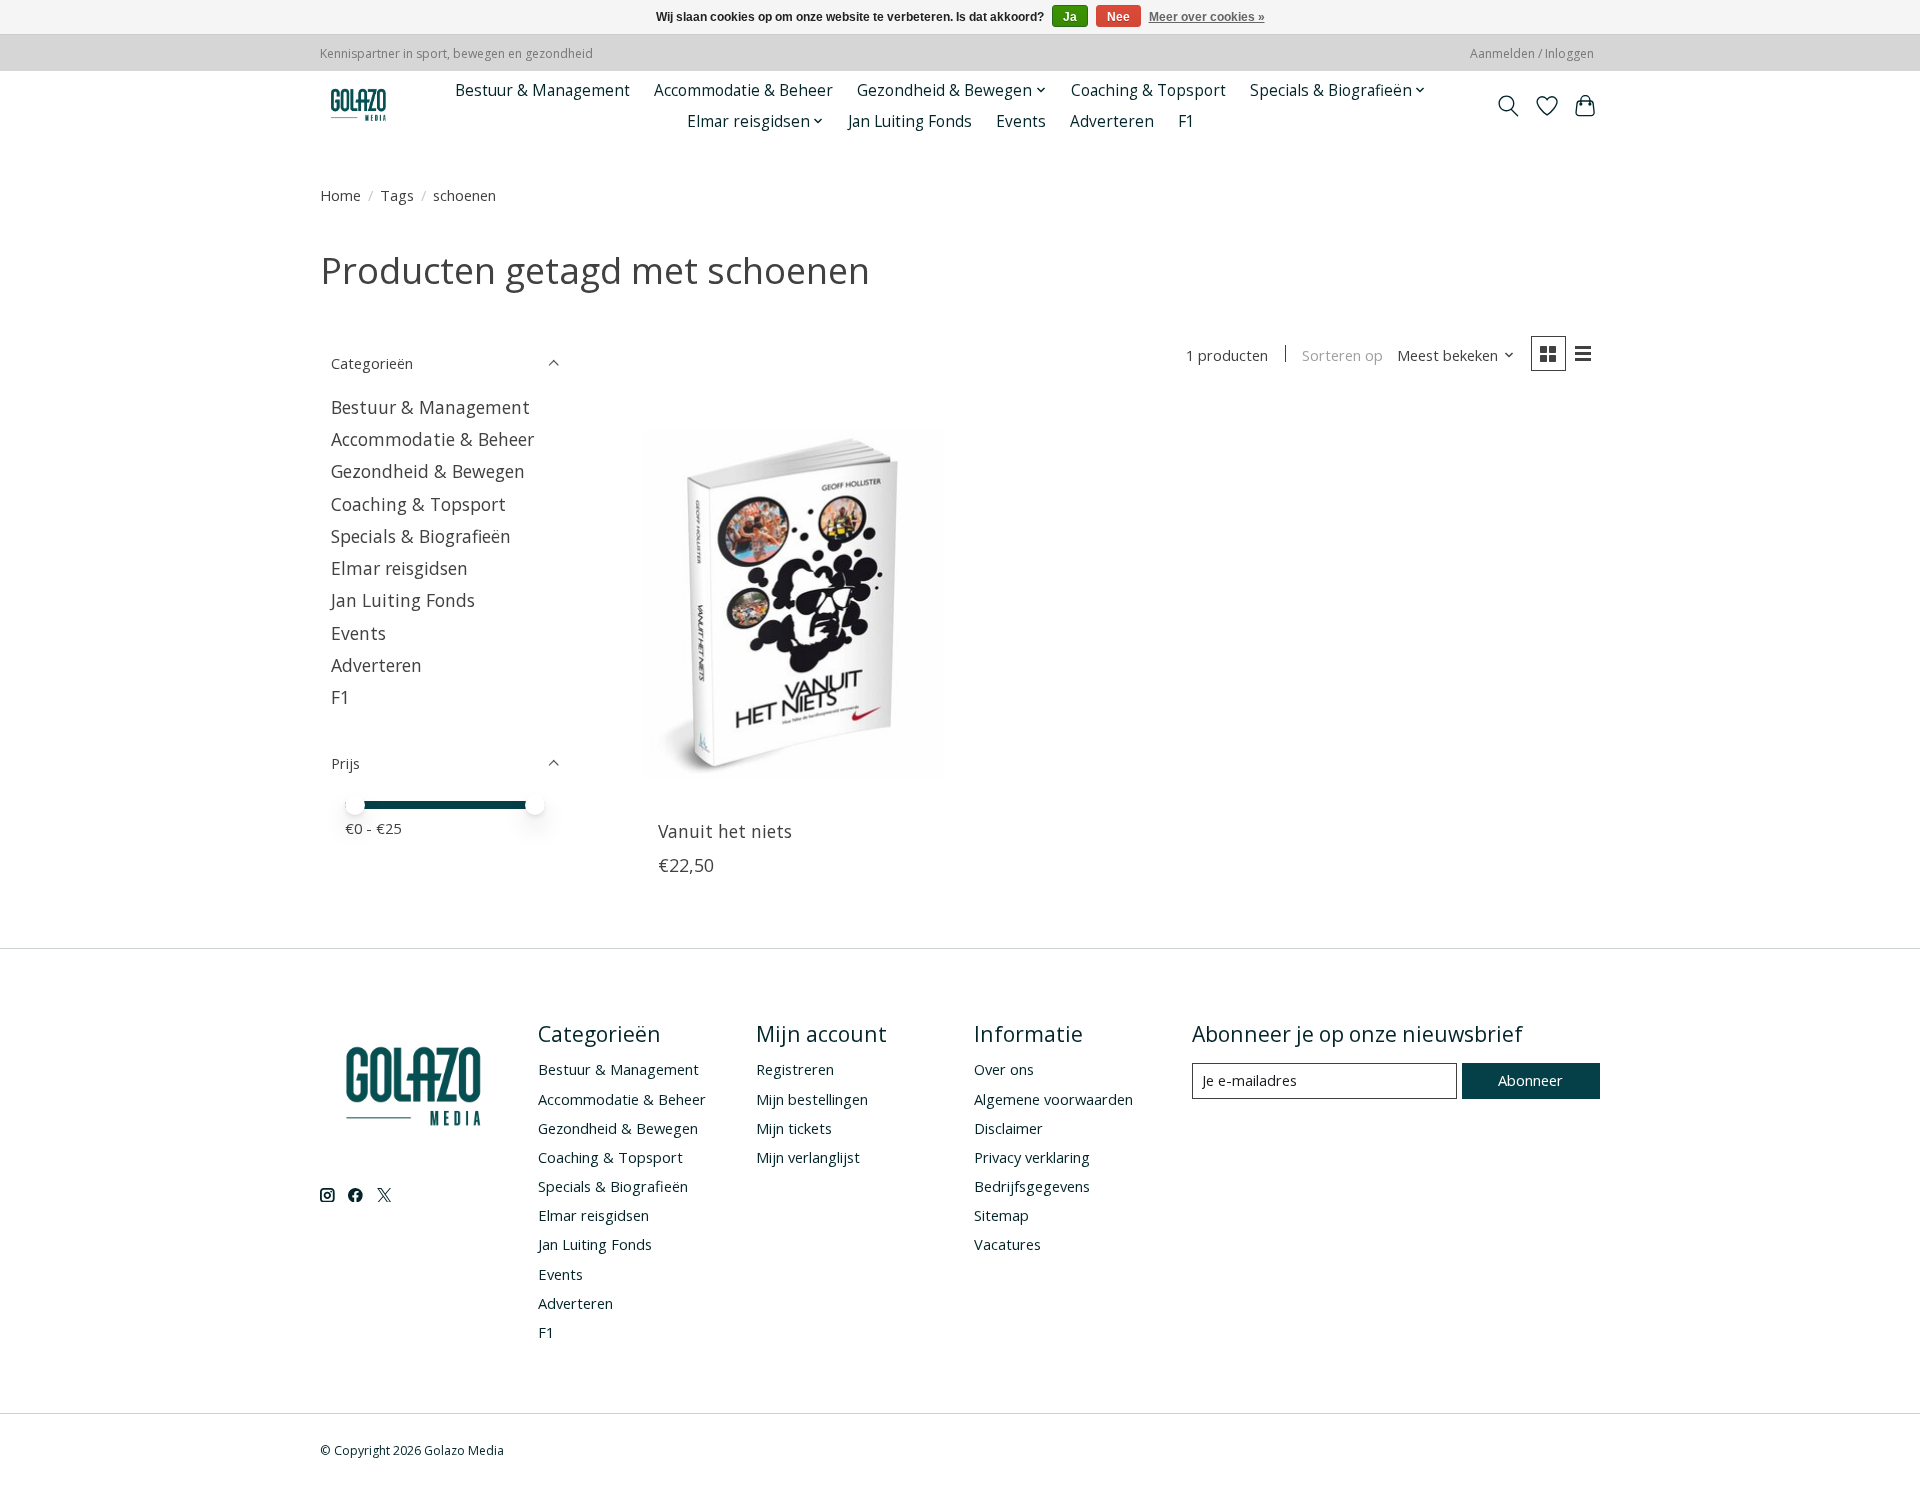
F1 (1186, 121)
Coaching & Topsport (1148, 90)
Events (1021, 121)
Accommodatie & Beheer (743, 90)
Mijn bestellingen (812, 1099)
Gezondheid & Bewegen (428, 471)
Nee (1118, 17)
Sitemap (1001, 1215)
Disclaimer (1008, 1128)
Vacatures (1007, 1244)
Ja (1070, 17)
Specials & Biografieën (421, 536)
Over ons (1004, 1069)
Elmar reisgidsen (399, 568)
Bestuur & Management (542, 90)
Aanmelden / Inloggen (1532, 53)
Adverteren (1112, 121)
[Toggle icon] (1508, 106)
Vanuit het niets (725, 831)
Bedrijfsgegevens (1032, 1186)
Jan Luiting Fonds (910, 121)
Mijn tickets (794, 1128)
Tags (397, 195)
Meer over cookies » (1207, 17)
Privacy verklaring (1032, 1157)
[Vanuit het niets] (792, 604)
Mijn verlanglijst (808, 1157)
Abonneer (1530, 1080)
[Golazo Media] (359, 105)
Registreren (795, 1069)
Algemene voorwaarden (1053, 1099)
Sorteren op (1342, 355)
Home (340, 195)
